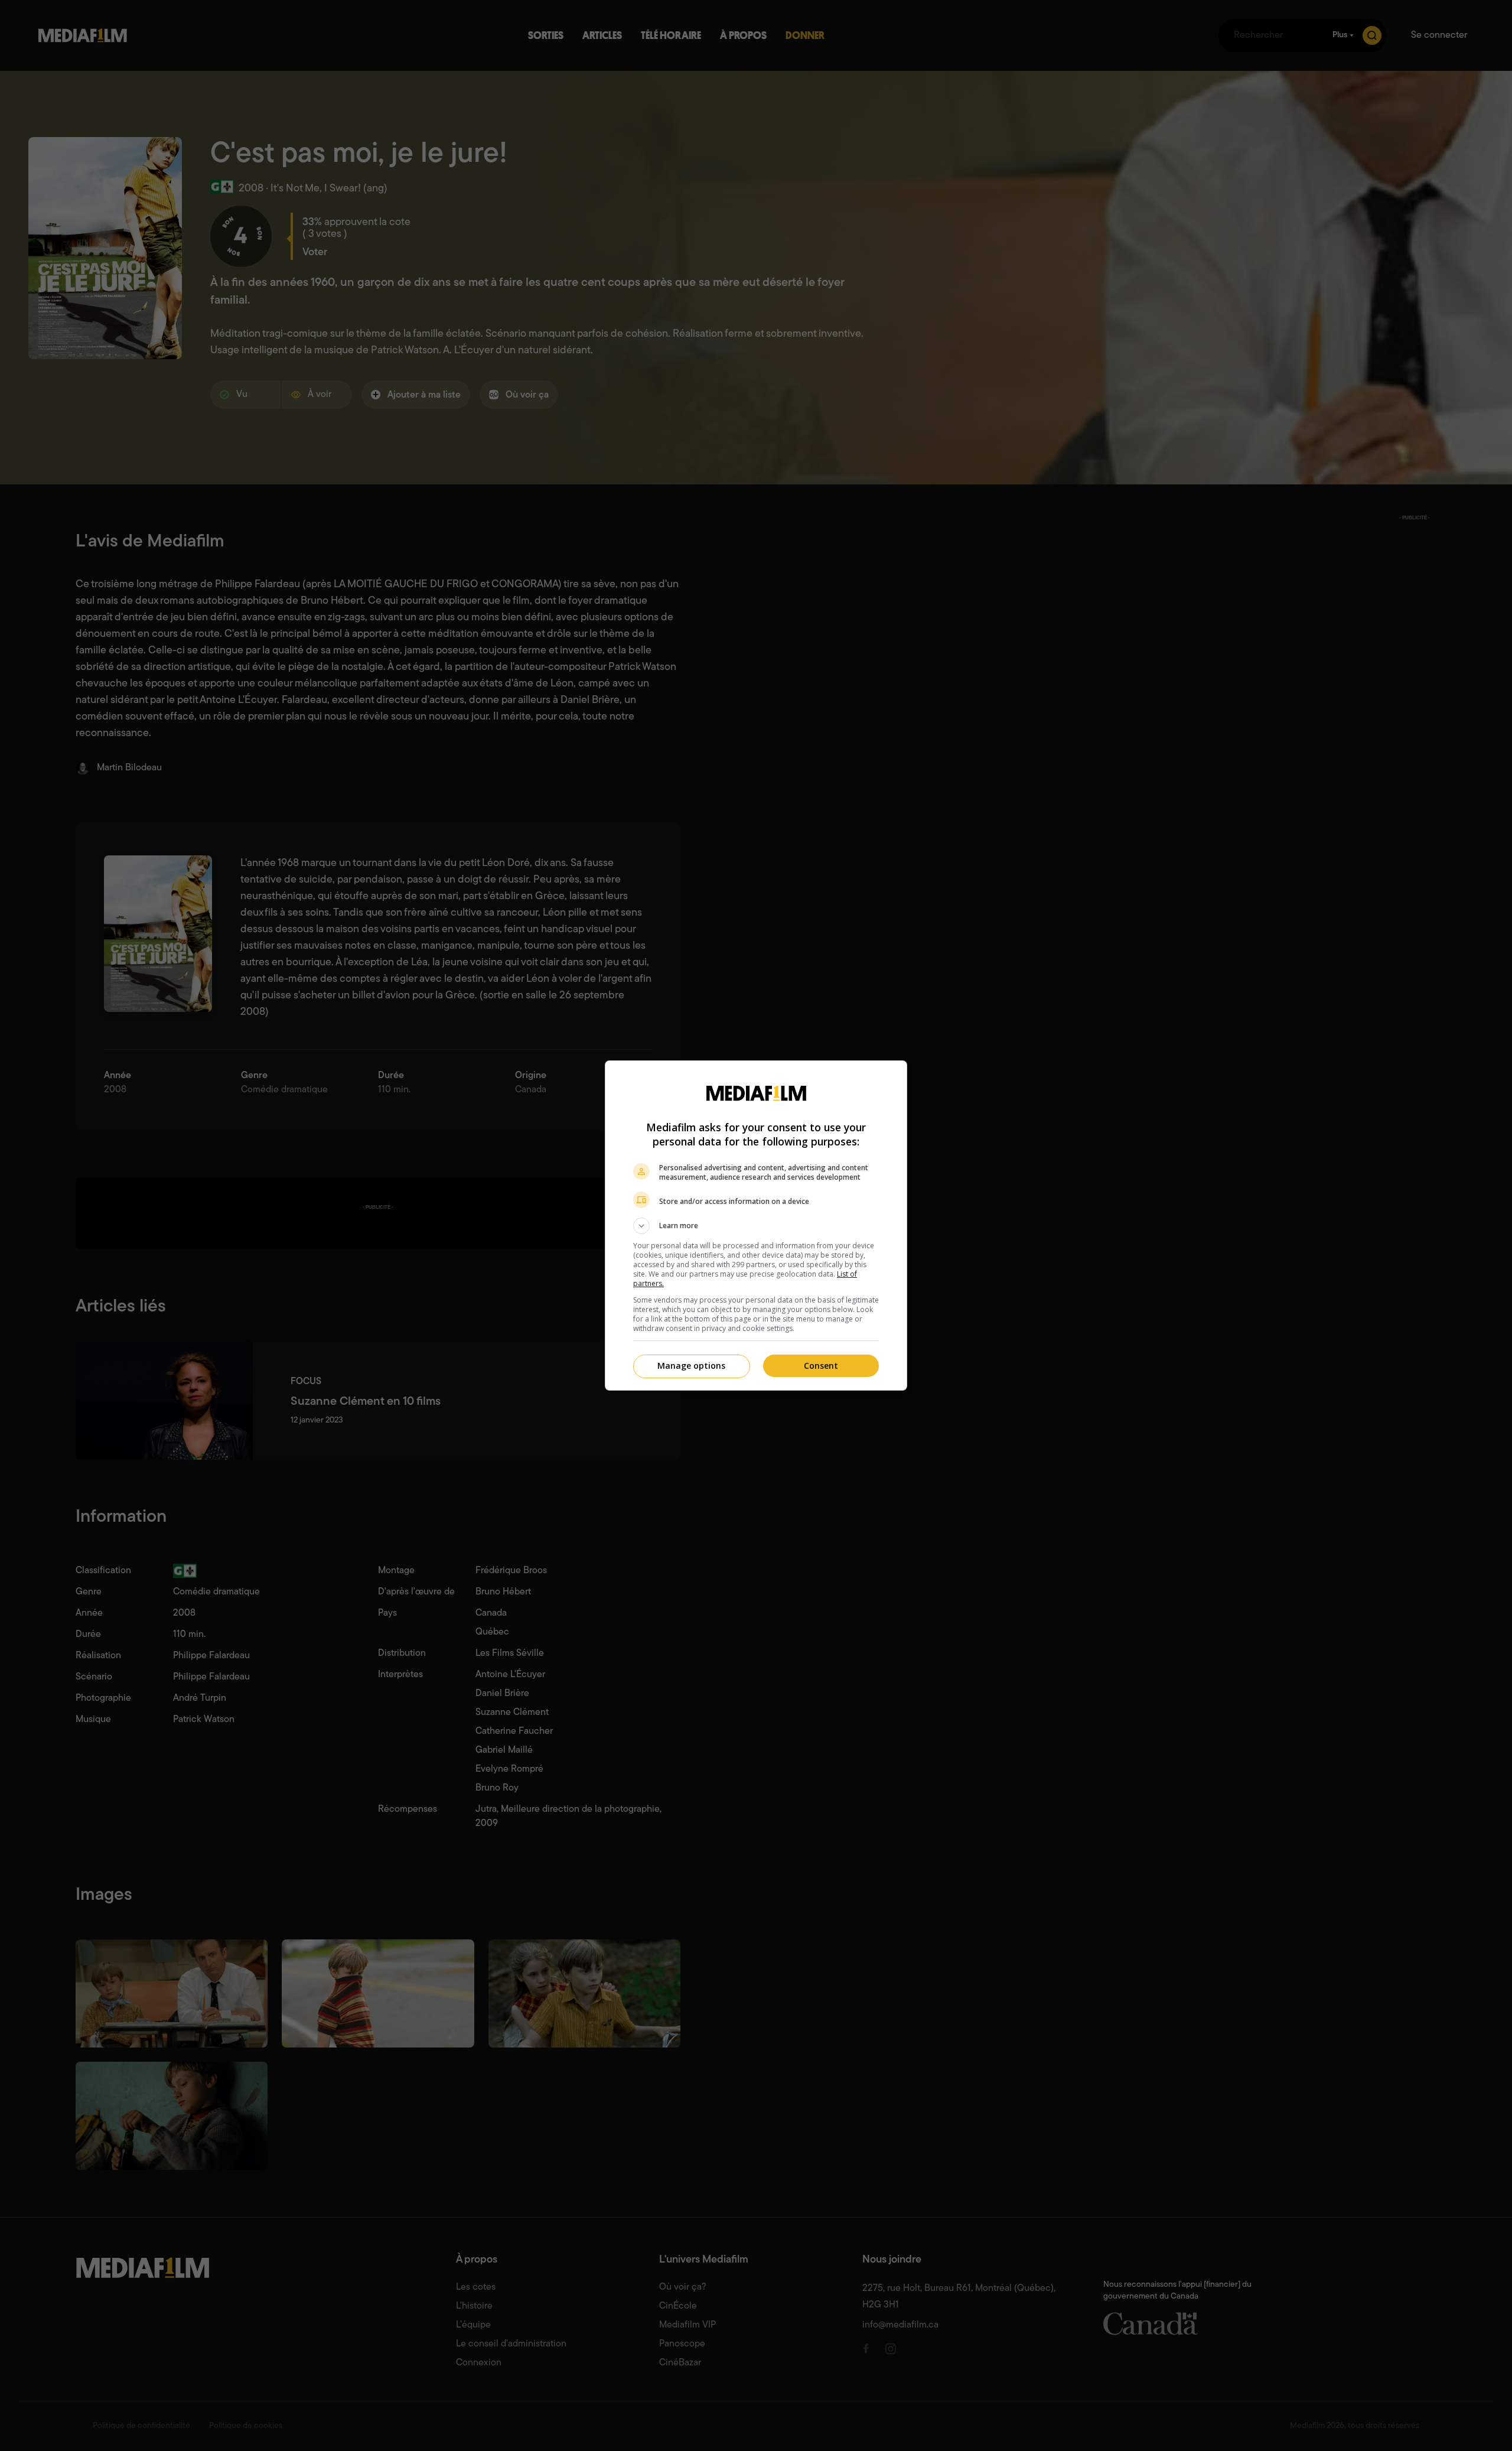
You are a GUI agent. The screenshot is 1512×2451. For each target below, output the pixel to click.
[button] (756, 1226)
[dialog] (756, 1225)
